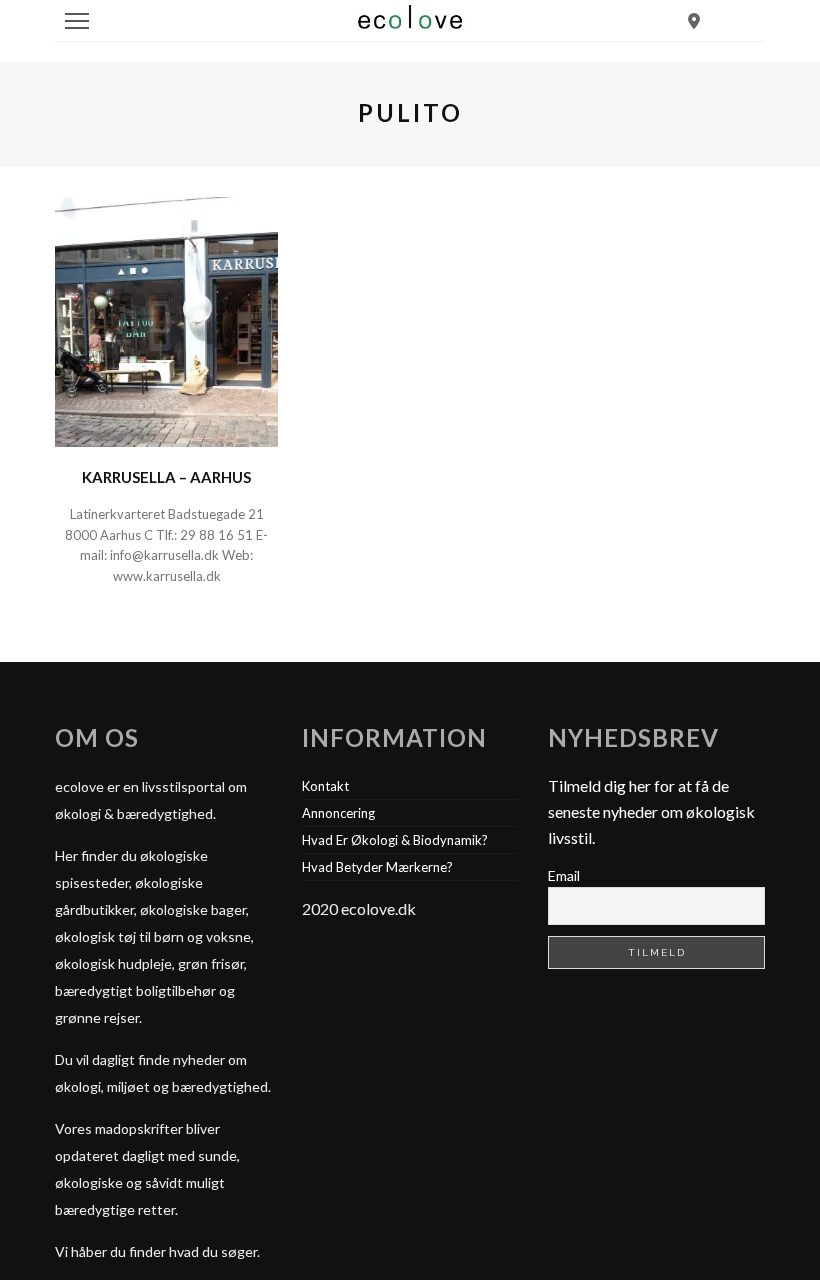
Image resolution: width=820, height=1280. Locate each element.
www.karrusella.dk (167, 576)
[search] (694, 20)
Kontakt (325, 786)
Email (564, 875)
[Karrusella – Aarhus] (166, 319)
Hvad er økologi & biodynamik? (395, 840)
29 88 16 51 (216, 535)
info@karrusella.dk (164, 555)
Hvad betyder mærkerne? (377, 867)
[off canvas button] (77, 21)
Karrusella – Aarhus (166, 477)
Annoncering (338, 813)
